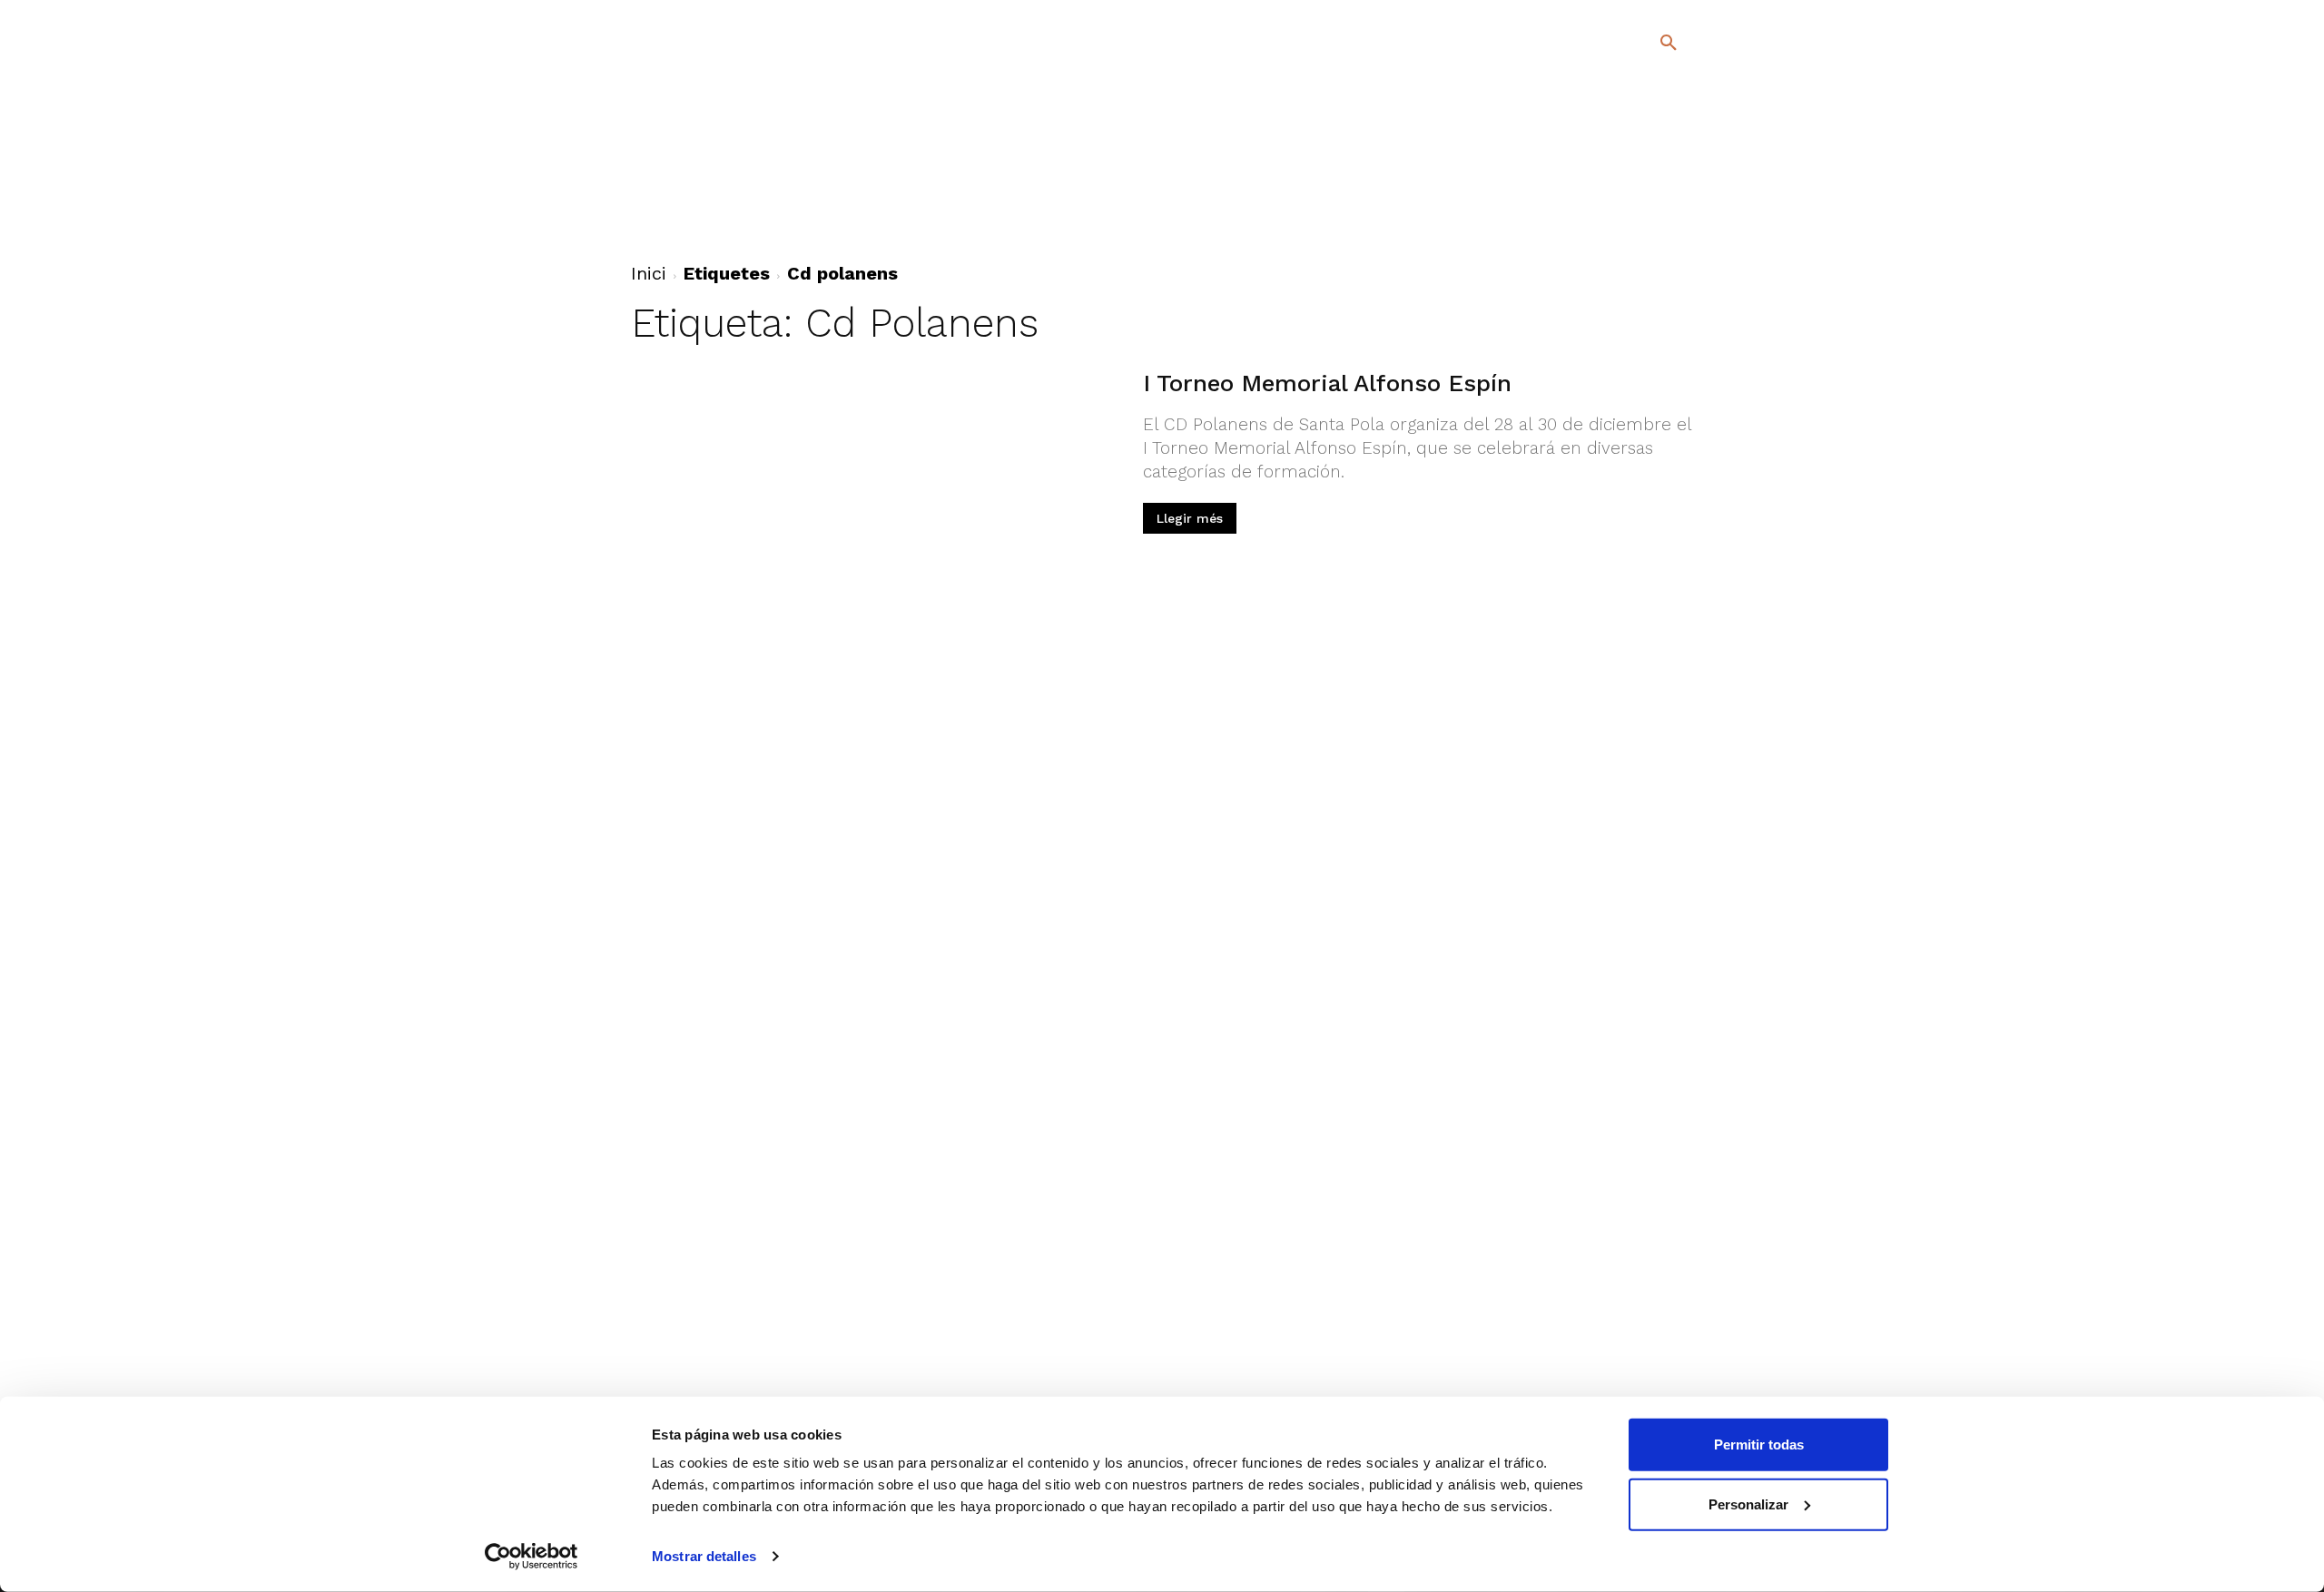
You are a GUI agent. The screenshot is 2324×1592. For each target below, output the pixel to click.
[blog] (1647, 138)
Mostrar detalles (704, 1556)
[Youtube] (1653, 226)
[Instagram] (1676, 199)
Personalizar (1748, 1504)
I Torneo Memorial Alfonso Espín (1327, 383)
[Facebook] (1595, 199)
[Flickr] (1595, 226)
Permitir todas (1759, 1445)
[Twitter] (1621, 197)
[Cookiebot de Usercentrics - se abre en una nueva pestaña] (532, 1557)
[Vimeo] (1624, 226)
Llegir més (1190, 518)
